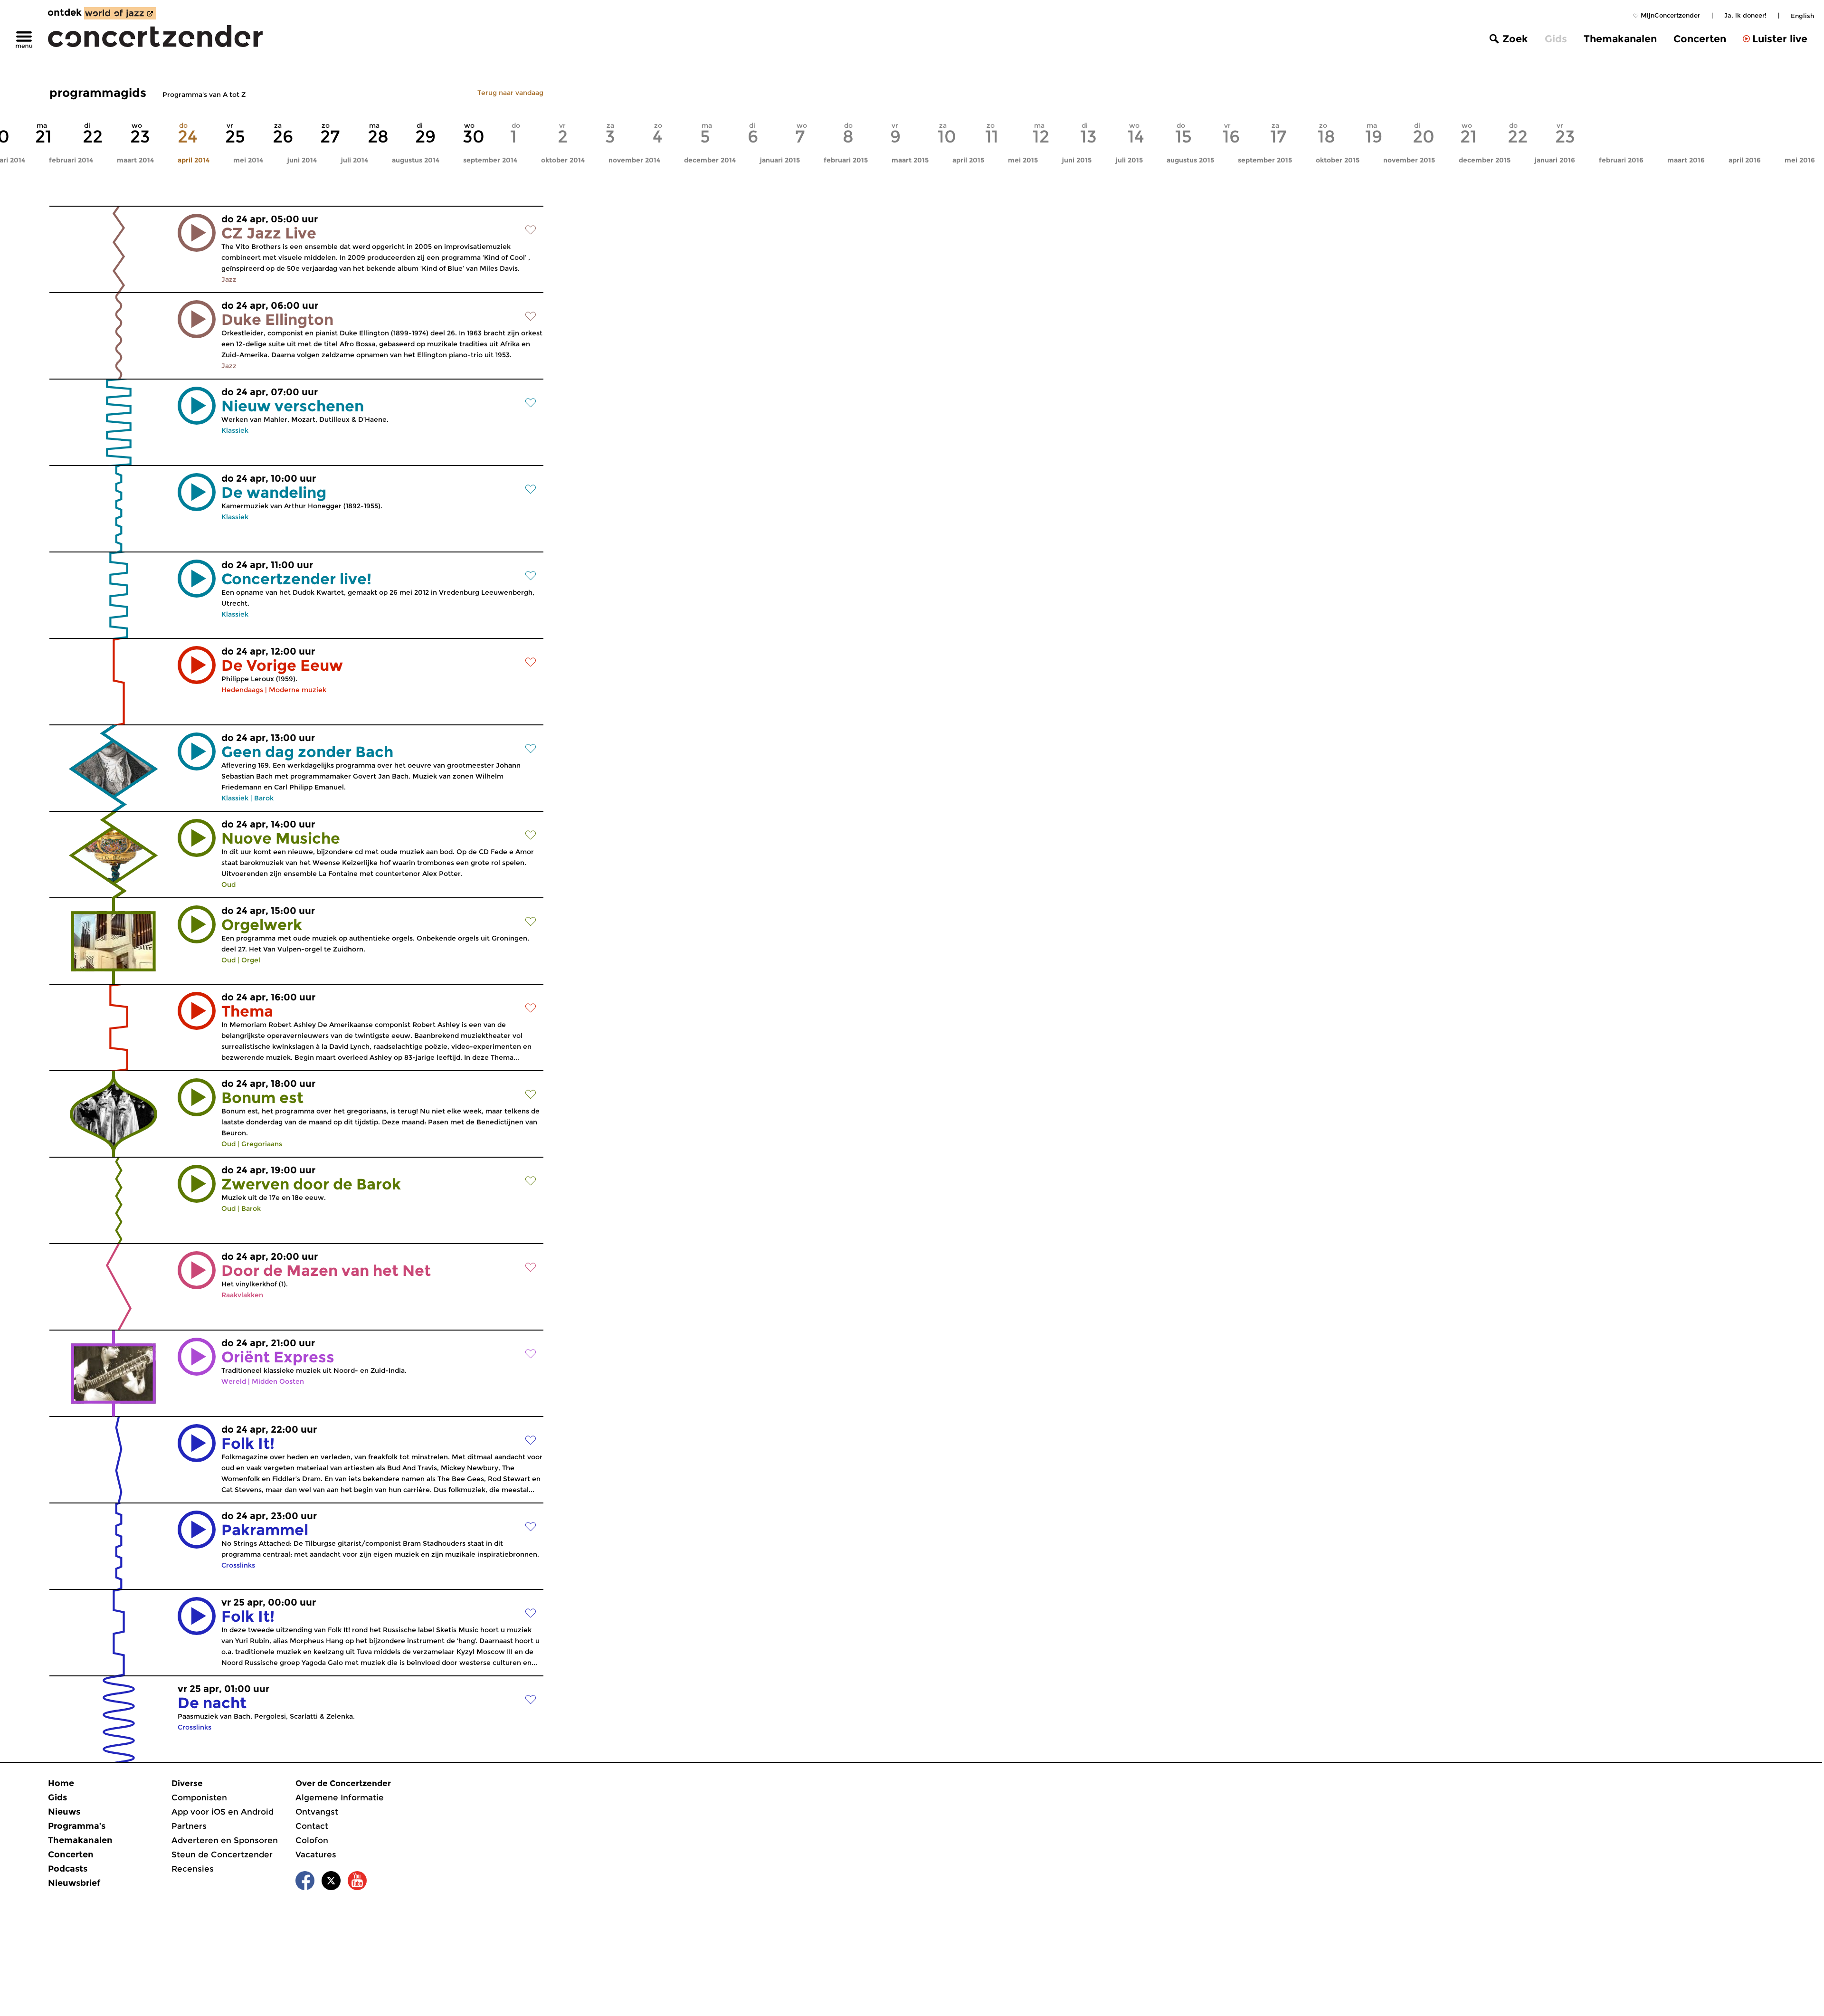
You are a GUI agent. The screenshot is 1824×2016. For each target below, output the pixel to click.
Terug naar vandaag (510, 93)
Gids (1556, 39)
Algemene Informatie (340, 1797)
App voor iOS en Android (223, 1812)
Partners (189, 1826)
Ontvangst (317, 1812)
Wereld (234, 1381)
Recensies (193, 1869)
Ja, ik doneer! (1745, 15)
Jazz (229, 279)
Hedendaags (242, 690)
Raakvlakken (242, 1295)
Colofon (312, 1840)
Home (61, 1783)
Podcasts (68, 1869)
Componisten (199, 1797)
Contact (312, 1826)
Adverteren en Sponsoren (225, 1840)
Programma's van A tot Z (204, 95)
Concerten (1700, 39)
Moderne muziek (298, 690)
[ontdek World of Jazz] (120, 13)
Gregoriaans (262, 1144)
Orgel (251, 960)
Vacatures (316, 1854)
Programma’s (77, 1826)
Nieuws (64, 1812)
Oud (228, 884)
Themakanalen (1620, 39)
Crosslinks (238, 1565)
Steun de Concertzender (222, 1854)
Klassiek (235, 430)
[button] (197, 233)
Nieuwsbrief (74, 1883)
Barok (264, 798)
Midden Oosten (278, 1381)
